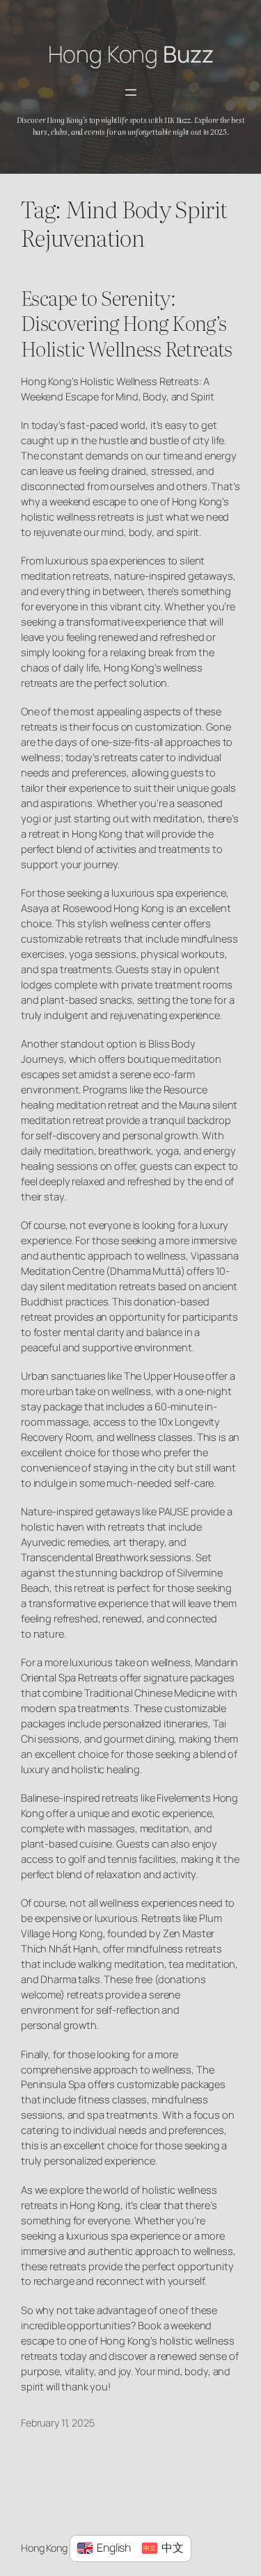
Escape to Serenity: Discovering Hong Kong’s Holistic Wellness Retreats (127, 323)
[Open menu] (131, 92)
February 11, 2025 (58, 2423)
